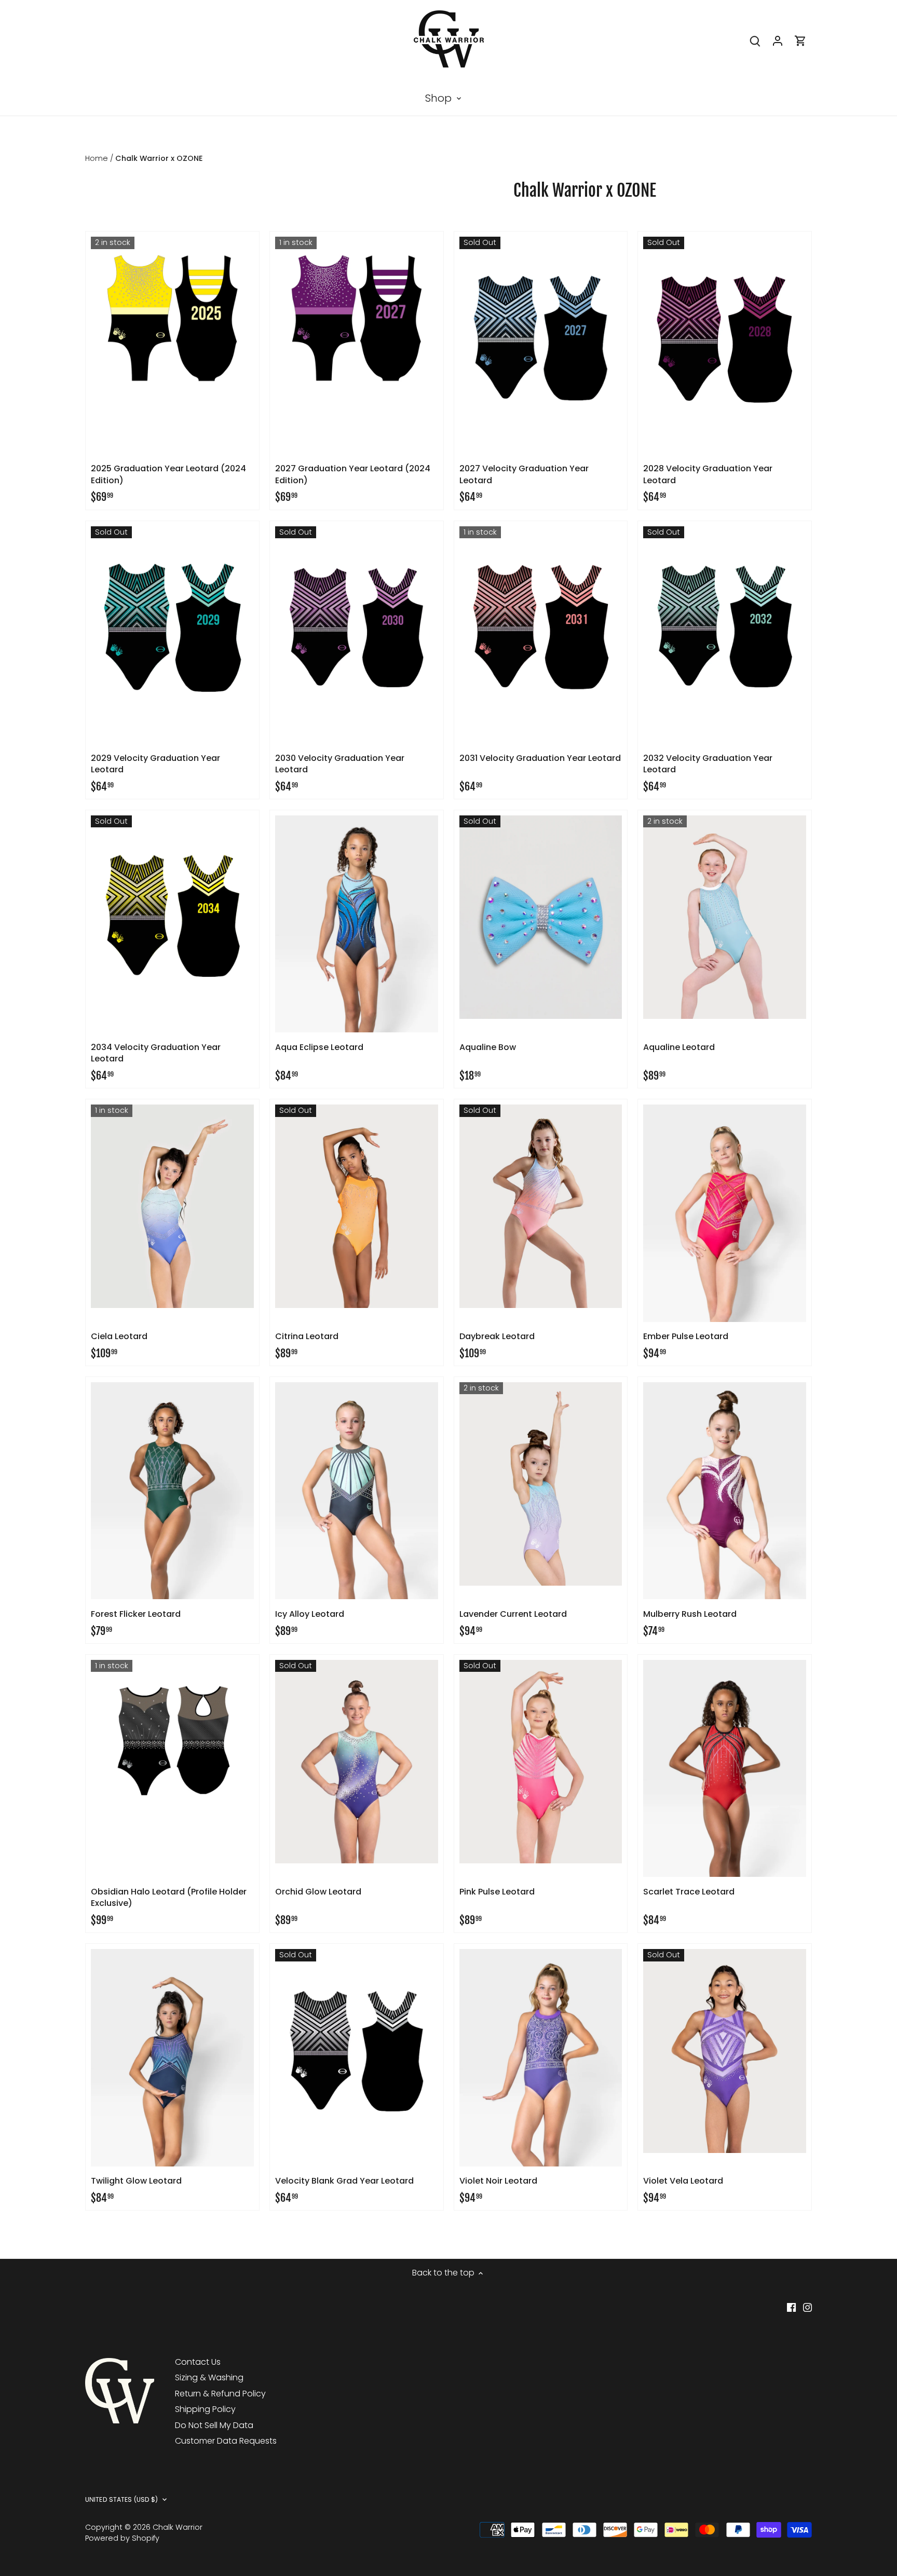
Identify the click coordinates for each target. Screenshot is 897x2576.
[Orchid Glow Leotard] (357, 1762)
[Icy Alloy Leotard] (357, 1491)
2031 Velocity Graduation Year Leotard (540, 758)
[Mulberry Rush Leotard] (725, 1491)
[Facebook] (791, 2307)
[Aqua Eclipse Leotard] (357, 924)
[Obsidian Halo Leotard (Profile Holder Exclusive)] (172, 1741)
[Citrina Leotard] (357, 1206)
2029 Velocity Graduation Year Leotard (155, 764)
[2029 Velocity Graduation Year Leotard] (172, 628)
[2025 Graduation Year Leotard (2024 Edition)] (172, 318)
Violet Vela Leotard (683, 2181)
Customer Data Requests (226, 2441)
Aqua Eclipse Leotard (319, 1047)
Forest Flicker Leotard (136, 1614)
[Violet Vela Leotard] (725, 2051)
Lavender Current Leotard (513, 1614)
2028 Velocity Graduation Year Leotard (708, 474)
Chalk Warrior (178, 2527)
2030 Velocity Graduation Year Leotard (340, 764)
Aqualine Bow (488, 1047)
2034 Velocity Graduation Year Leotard (156, 1053)
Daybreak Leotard (497, 1336)
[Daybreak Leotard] (541, 1206)
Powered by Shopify (122, 2538)
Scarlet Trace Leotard (689, 1892)
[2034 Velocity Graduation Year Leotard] (172, 917)
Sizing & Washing (209, 2377)
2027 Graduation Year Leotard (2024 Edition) (353, 474)
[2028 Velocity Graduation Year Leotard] (725, 338)
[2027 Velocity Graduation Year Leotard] (541, 338)
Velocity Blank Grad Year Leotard (344, 2181)
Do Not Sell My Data (214, 2425)
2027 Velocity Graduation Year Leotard (524, 474)
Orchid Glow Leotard (318, 1892)
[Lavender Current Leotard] (541, 1484)
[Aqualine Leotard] (725, 917)
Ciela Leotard (119, 1336)
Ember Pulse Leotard (686, 1336)
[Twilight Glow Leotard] (172, 2057)
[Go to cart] (800, 40)
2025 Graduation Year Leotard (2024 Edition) (168, 474)
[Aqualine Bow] (541, 917)
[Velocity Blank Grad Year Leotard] (357, 2051)
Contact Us (198, 2362)
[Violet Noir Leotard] (541, 2057)
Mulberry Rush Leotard (690, 1614)
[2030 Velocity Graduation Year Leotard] (357, 628)
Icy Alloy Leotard (310, 1614)
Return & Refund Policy (220, 2394)
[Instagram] (807, 2307)
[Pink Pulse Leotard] (541, 1762)
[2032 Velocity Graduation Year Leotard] (725, 628)
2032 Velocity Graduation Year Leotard (708, 764)
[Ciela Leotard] (172, 1206)
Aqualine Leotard (679, 1047)
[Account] (778, 40)
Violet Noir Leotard (498, 2181)
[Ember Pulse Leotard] (725, 1213)
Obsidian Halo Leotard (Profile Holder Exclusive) (169, 1897)
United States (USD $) (122, 2500)
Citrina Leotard (307, 1336)
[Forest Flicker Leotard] (172, 1491)
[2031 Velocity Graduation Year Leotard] (541, 628)
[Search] (755, 40)
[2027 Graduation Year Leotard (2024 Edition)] (357, 318)
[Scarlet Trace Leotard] (725, 1768)
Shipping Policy (205, 2409)
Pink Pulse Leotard (497, 1892)
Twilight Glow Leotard (136, 2181)
